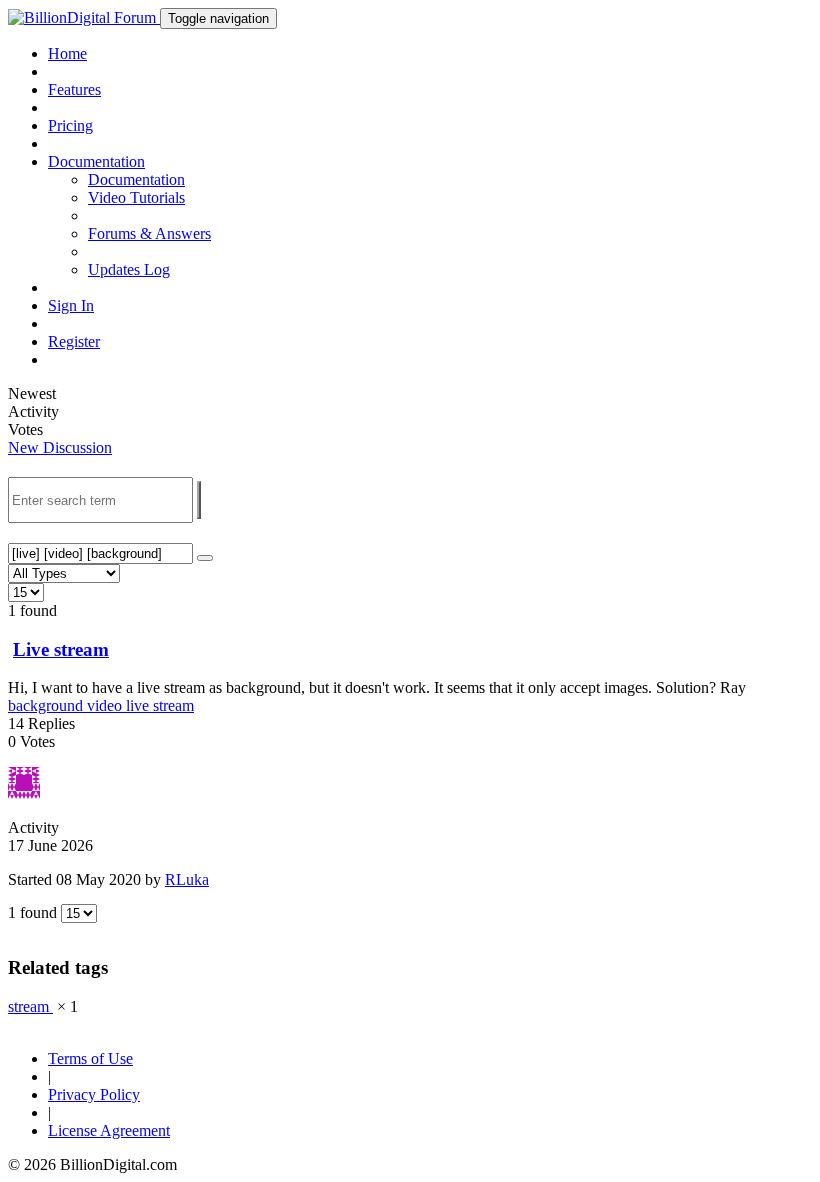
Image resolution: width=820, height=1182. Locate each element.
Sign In (71, 305)
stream (173, 705)
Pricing (70, 125)
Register (74, 341)
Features (74, 89)
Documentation (136, 179)
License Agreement (109, 1130)
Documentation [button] (96, 161)
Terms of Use (90, 1058)
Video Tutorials (136, 197)
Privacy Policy (94, 1094)
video (106, 705)
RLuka (187, 879)
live (139, 705)
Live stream (61, 649)
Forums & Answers (149, 233)
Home (67, 53)
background (47, 705)
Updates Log (129, 269)
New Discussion (60, 447)
